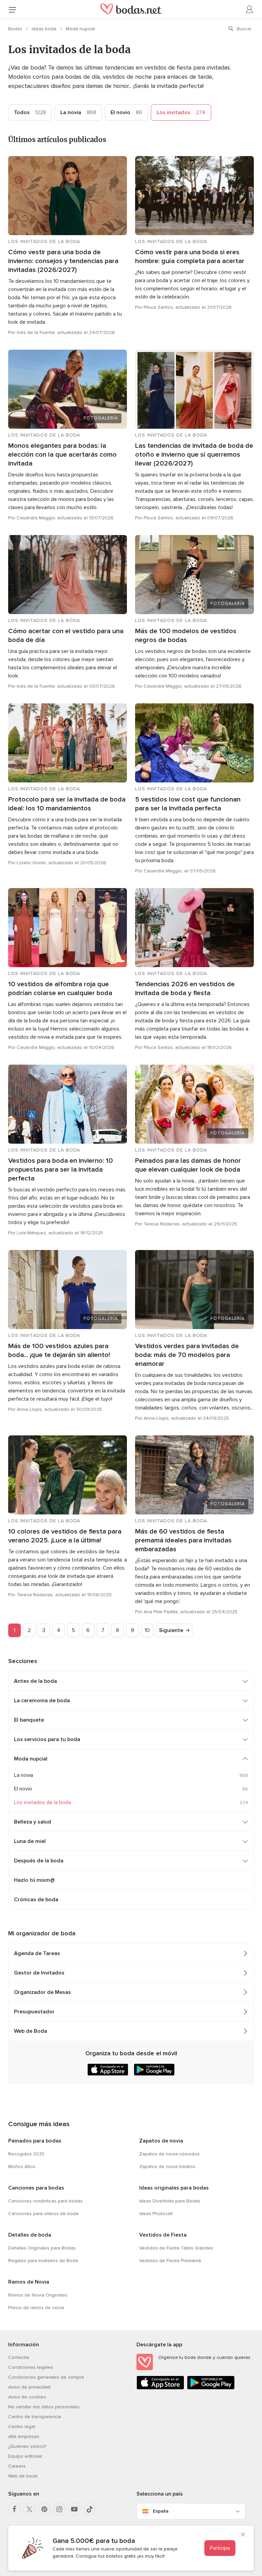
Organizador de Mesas (42, 1992)
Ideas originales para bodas (174, 2188)
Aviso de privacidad (29, 2387)
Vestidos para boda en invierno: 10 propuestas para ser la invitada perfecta (61, 1170)
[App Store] (160, 2388)
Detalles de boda (30, 2235)
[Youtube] (74, 2509)
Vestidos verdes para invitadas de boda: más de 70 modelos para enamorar (187, 1355)
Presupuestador (34, 2012)
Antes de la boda (35, 1681)
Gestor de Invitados (39, 1973)
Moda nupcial (80, 29)
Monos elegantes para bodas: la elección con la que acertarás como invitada (62, 455)
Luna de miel (30, 1841)
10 (147, 1630)
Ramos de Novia (29, 2282)
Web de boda (23, 2476)
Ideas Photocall (156, 2214)
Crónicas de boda (36, 1900)
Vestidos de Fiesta (163, 2235)
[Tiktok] (89, 2509)
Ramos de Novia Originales (38, 2295)
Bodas (16, 29)
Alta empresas (24, 2436)
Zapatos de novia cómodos (169, 2154)
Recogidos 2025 (26, 2154)
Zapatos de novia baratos (167, 2167)
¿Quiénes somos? (27, 2446)
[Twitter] (29, 2509)
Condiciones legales (31, 2367)
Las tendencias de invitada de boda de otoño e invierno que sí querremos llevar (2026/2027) (194, 455)
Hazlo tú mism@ (34, 1880)
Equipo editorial (25, 2456)
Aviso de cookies (27, 2397)
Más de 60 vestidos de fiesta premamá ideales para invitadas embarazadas (183, 1540)
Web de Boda (31, 2031)
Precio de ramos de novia (36, 2308)
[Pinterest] (44, 2509)
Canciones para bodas (36, 2188)
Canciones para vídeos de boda (43, 2214)
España (161, 2511)
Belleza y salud (33, 1822)
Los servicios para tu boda (47, 1739)
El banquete (29, 1720)
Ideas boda (45, 29)
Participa (220, 2548)
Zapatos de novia (161, 2141)
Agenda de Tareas (37, 1953)
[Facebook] (14, 2509)
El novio (126, 112)
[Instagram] (59, 2509)
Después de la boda (39, 1861)
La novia (78, 112)
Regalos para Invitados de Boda (43, 2261)
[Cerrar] (243, 2535)
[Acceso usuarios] (250, 10)
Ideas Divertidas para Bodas (170, 2201)
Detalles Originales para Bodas (42, 2248)
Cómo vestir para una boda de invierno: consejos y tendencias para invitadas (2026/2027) (63, 261)
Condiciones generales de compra (46, 2377)
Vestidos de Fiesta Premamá (170, 2261)
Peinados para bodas (35, 2141)
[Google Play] (211, 2388)
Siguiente (171, 1630)
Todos (30, 112)
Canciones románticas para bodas (45, 2201)
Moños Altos (22, 2167)
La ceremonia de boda (42, 1701)
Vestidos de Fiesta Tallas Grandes (176, 2248)
